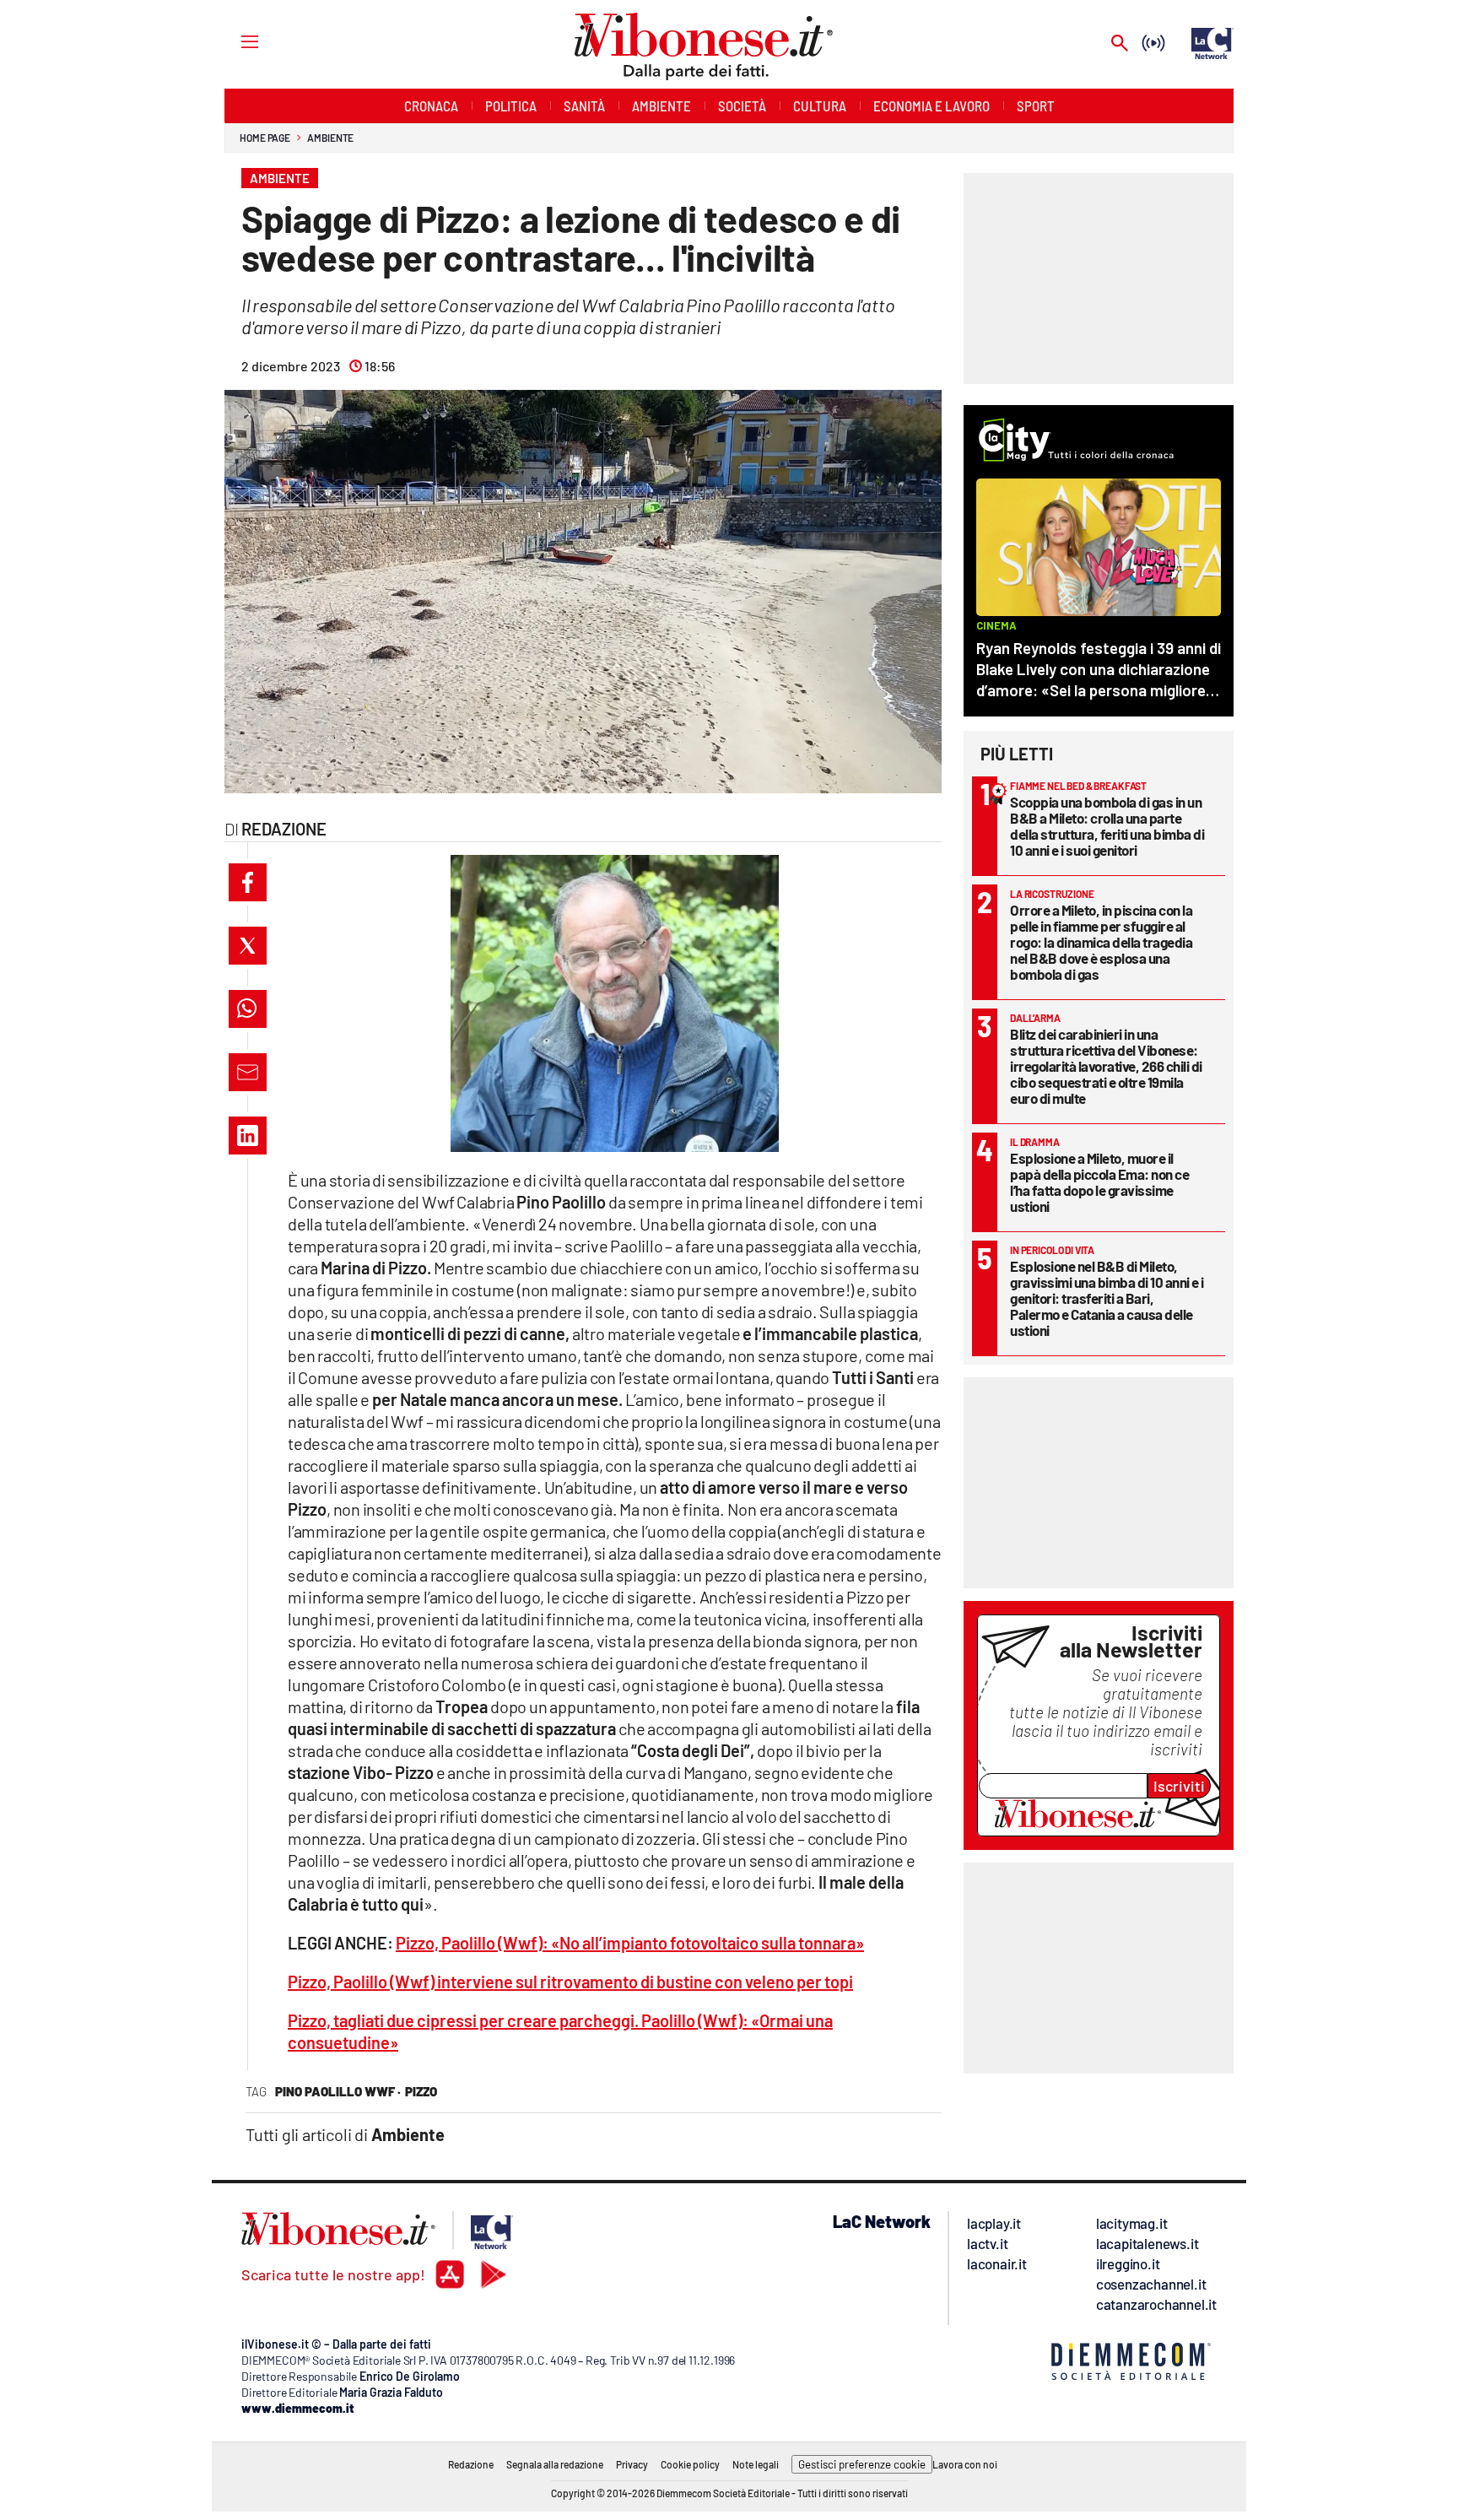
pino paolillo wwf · (338, 2091)
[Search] (1120, 44)
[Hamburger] (234, 41)
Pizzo (421, 2091)
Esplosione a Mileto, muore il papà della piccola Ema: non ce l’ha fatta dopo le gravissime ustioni (1099, 1182)
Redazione (471, 2464)
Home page (265, 138)
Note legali (756, 2464)
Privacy (632, 2464)
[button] (248, 882)
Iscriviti (1179, 1786)
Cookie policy (690, 2464)
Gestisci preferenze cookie (862, 2464)
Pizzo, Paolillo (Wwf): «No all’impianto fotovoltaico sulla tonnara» (630, 1943)
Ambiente (330, 138)
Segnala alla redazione (555, 2464)
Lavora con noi (965, 2464)
